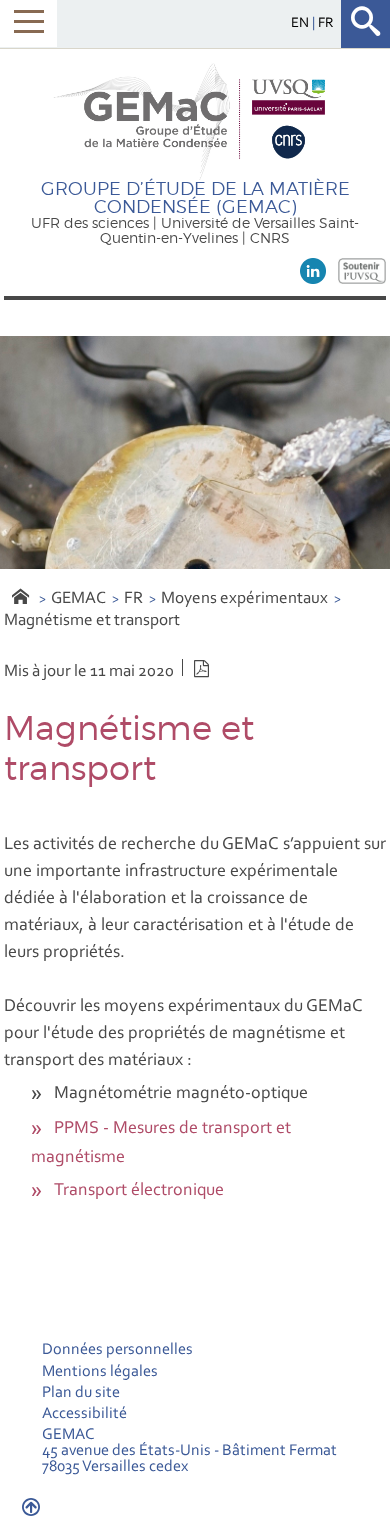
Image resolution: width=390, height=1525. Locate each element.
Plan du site (81, 1393)
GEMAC (78, 598)
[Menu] (28, 23)
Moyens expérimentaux (244, 598)
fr (326, 23)
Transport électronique (139, 1191)
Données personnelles (117, 1350)
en (301, 23)
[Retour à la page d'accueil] (195, 119)
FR (133, 598)
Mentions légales (100, 1372)
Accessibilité (84, 1414)
